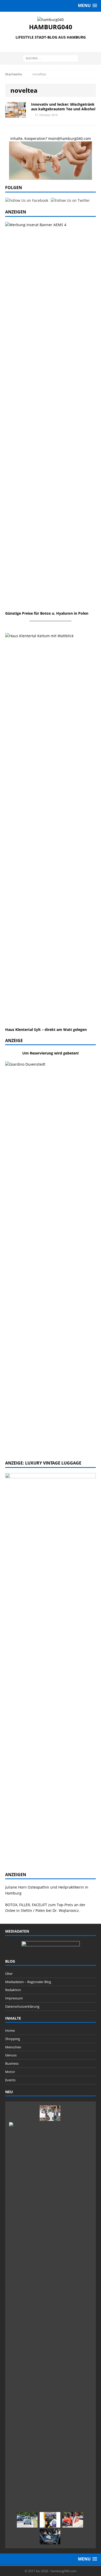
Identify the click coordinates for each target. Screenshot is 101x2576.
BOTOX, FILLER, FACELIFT (26, 1905)
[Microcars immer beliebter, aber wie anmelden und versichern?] (27, 2520)
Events (10, 2080)
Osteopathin (38, 1887)
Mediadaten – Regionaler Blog (28, 1982)
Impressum (14, 1998)
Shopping (13, 2039)
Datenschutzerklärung (22, 2006)
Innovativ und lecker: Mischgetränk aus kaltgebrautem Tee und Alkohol (63, 107)
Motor (10, 2072)
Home (10, 2030)
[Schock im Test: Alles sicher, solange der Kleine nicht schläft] (50, 2537)
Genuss (11, 2055)
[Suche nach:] (51, 58)
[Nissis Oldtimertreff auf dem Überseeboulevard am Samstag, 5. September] (73, 2520)
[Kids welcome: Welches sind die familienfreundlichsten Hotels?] (50, 2113)
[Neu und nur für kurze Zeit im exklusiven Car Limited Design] (50, 2520)
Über (9, 1974)
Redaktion (13, 1990)
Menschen (13, 2047)
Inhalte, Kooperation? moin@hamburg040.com (51, 138)
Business (12, 2063)
